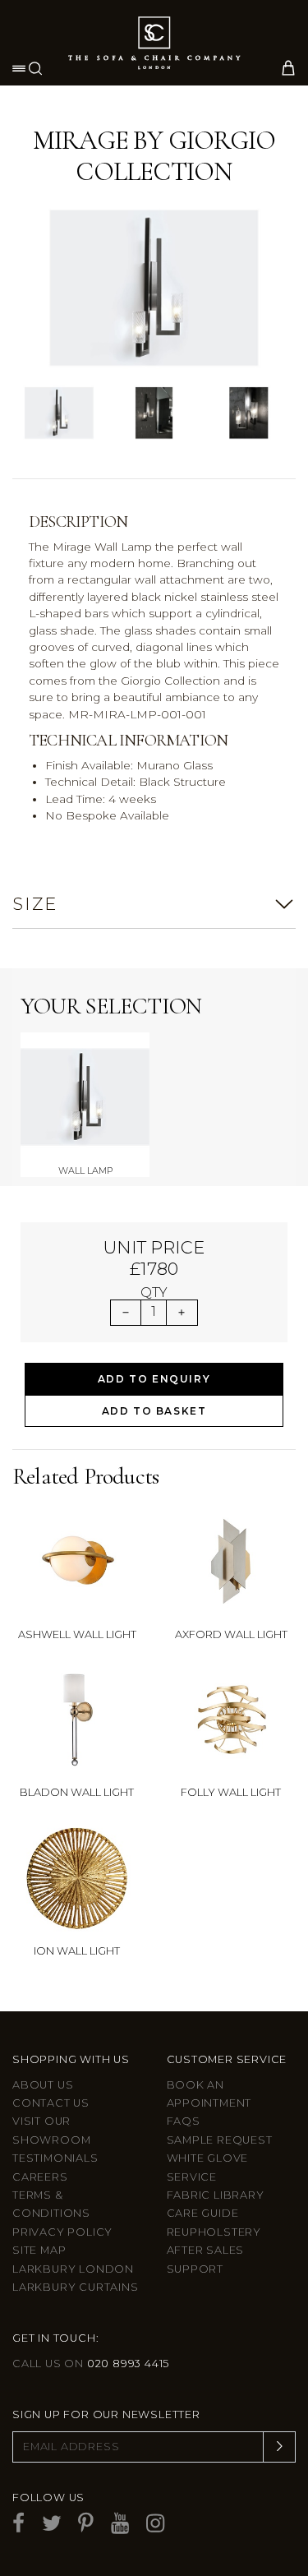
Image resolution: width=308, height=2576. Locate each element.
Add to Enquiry (154, 1379)
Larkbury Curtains (76, 2287)
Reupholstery (214, 2232)
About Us (43, 2085)
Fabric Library (216, 2195)
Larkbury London (73, 2269)
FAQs (184, 2121)
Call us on (91, 2364)
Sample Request (220, 2140)
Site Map (39, 2250)
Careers (40, 2177)
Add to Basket (154, 1411)
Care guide (203, 2213)
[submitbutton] (279, 2447)
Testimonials (55, 2158)
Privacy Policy (62, 2232)
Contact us (51, 2103)
